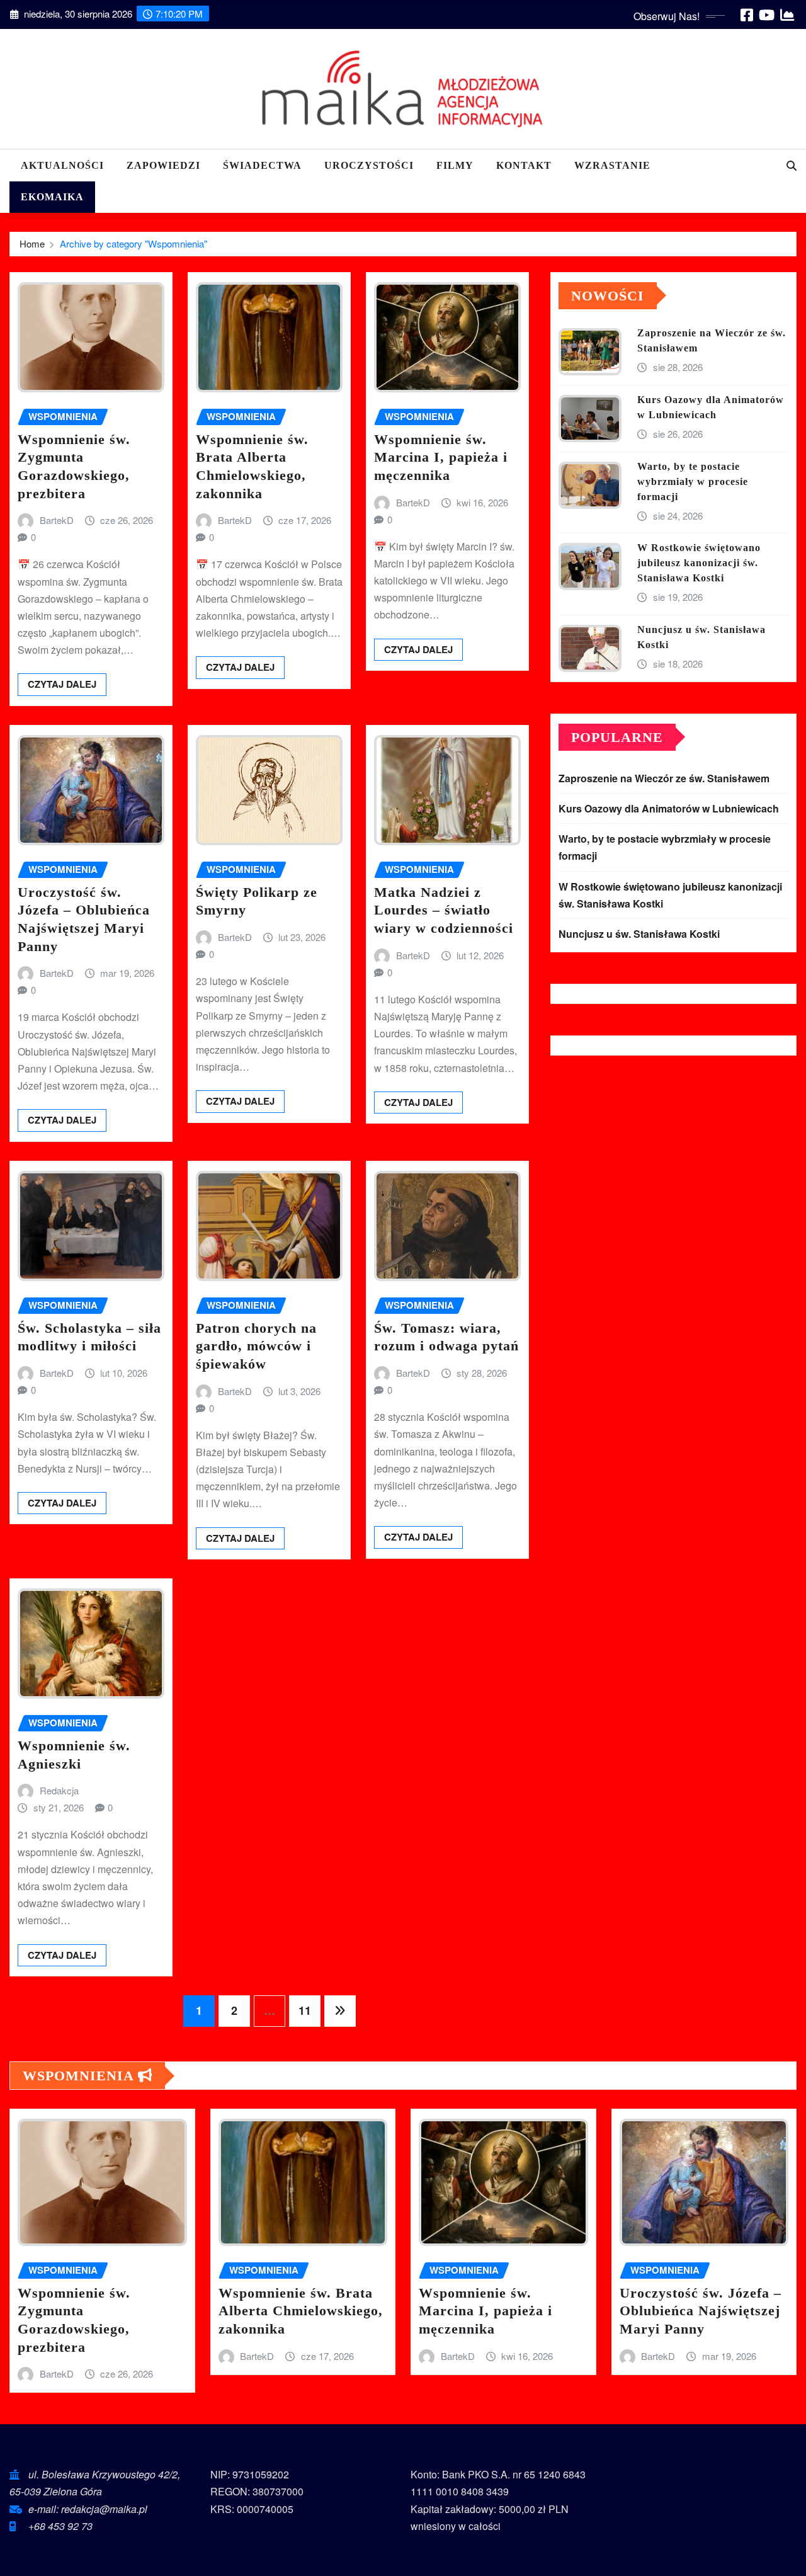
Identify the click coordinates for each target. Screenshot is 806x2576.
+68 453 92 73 (60, 2526)
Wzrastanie (612, 165)
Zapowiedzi (163, 165)
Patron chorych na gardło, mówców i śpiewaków (256, 1346)
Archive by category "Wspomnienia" (133, 243)
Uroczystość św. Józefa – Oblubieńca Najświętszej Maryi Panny (701, 2311)
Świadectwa (262, 165)
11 (305, 2010)
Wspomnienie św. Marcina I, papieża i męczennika (441, 457)
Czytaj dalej (62, 684)
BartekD (57, 520)
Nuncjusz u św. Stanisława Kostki (639, 934)
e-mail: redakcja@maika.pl (88, 2509)
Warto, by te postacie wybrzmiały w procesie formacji (693, 482)
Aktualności (62, 165)
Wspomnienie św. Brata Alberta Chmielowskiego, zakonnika (301, 2311)
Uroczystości (369, 165)
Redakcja (59, 1790)
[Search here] (792, 165)
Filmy (455, 165)
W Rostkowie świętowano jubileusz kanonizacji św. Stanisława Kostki (699, 563)
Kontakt (524, 165)
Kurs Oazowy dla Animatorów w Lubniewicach (669, 808)
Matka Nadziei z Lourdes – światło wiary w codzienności (444, 910)
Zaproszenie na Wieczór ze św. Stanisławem (664, 778)
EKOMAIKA (52, 197)
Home (32, 243)
